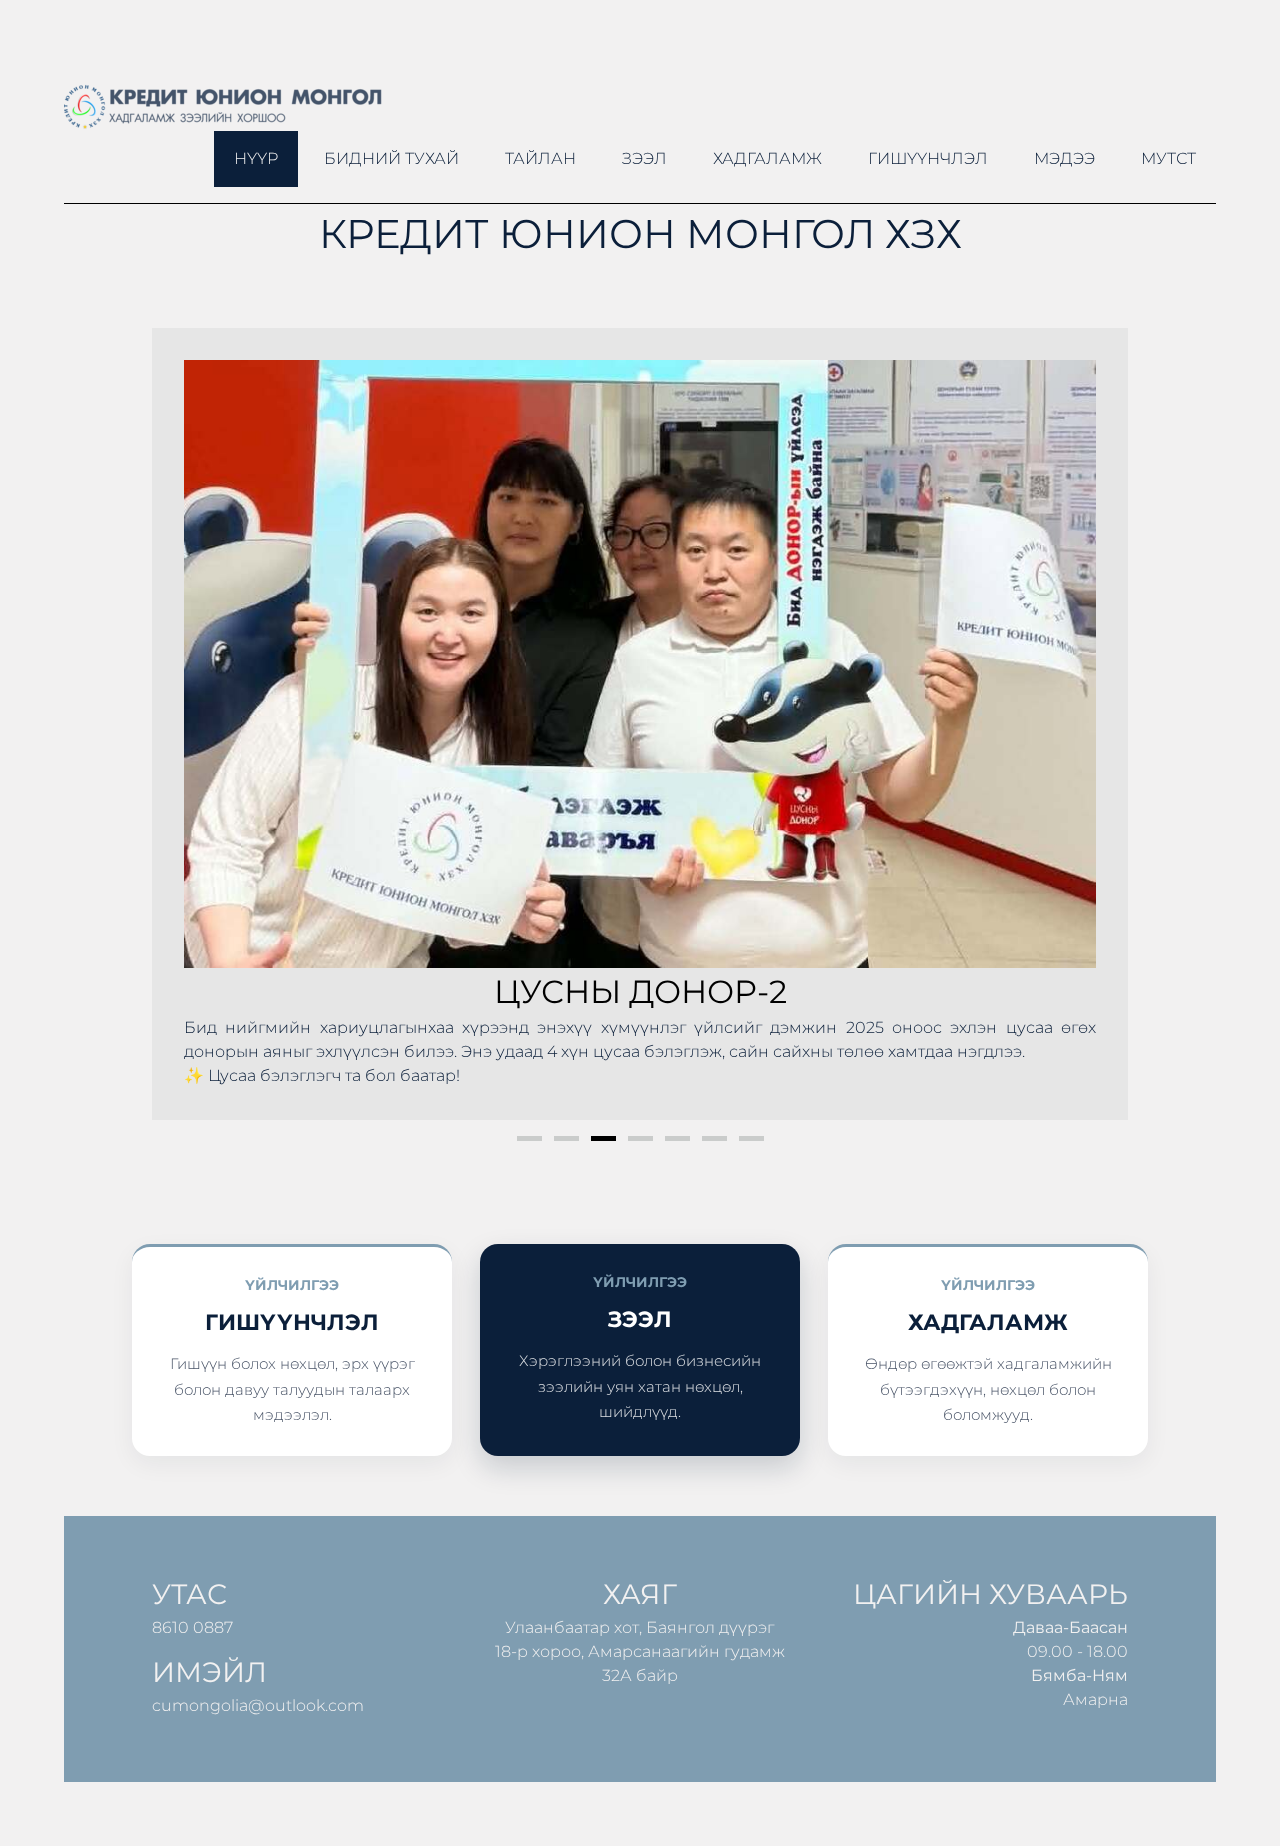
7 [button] (751, 1138)
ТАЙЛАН (540, 158)
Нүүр (256, 158)
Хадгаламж (767, 158)
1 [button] (529, 1138)
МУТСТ (1168, 158)
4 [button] (640, 1138)
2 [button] (566, 1138)
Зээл (644, 158)
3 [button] (603, 1138)
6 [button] (714, 1138)
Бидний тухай (391, 158)
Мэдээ (1064, 158)
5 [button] (677, 1138)
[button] (188, 724)
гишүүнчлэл (928, 158)
